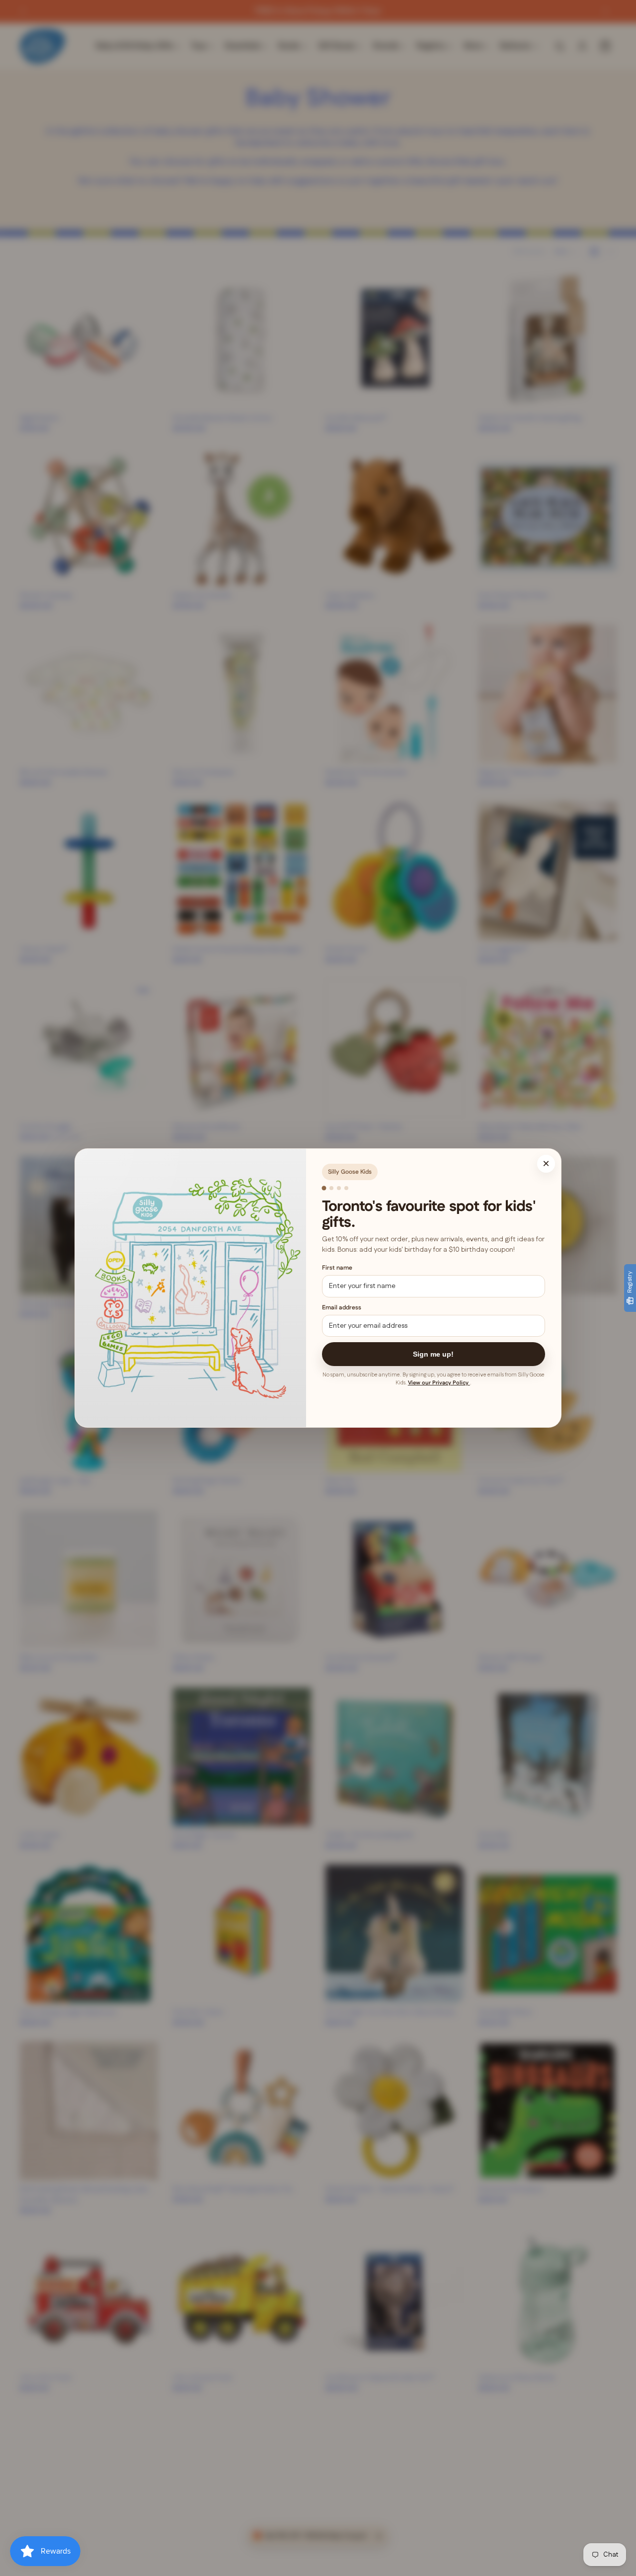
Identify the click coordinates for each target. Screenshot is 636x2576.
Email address (342, 1308)
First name (337, 1268)
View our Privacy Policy (439, 1383)
